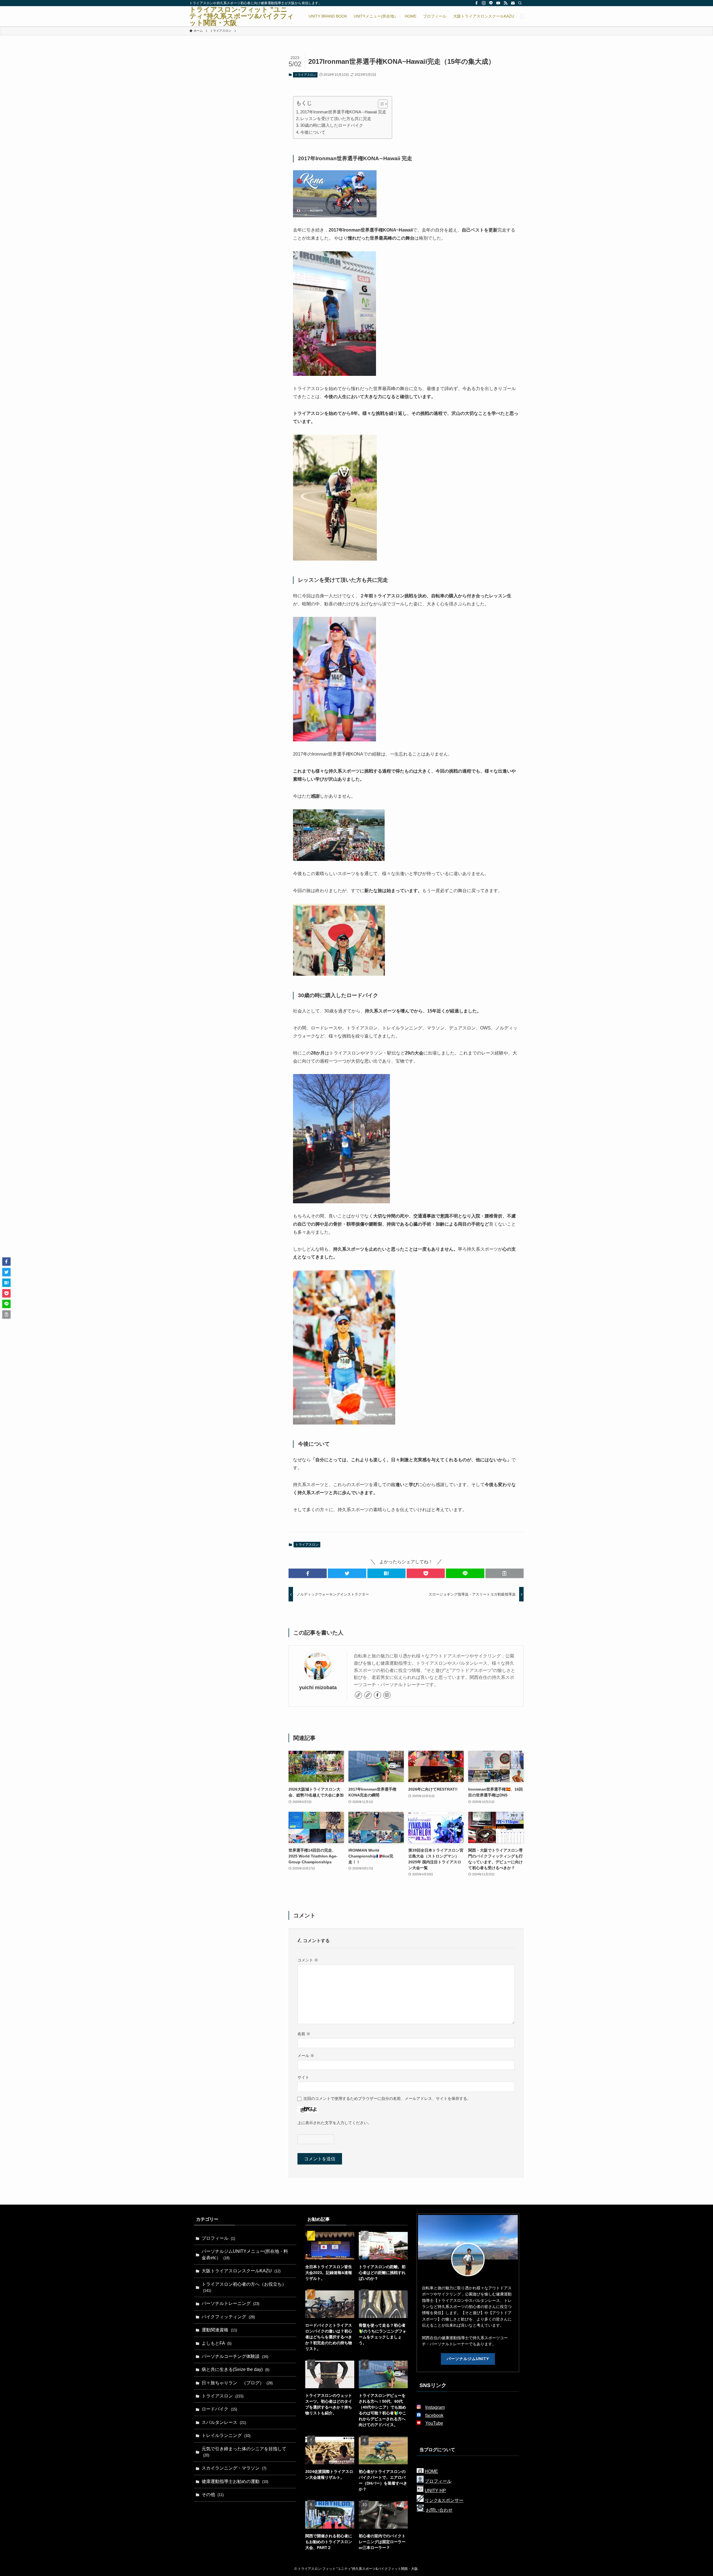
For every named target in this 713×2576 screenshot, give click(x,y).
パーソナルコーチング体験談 (235, 2356)
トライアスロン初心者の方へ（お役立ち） (244, 2287)
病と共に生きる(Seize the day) (235, 2369)
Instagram (435, 2407)
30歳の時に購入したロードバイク (332, 125)
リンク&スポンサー (444, 2500)
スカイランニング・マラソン (234, 2468)
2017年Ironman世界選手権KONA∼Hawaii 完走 (343, 112)
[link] (358, 1695)
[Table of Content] (383, 104)
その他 (213, 2495)
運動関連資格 (219, 2330)
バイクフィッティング (228, 2317)
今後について (313, 132)
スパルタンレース (224, 2422)
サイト (303, 2077)
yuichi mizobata (318, 1688)
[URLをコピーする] (505, 1573)
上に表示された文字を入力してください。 (334, 2123)
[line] (491, 3)
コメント (308, 1960)
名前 (304, 2034)
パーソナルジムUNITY (468, 2359)
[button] (308, 1573)
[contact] (513, 3)
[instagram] (484, 3)
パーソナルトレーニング (230, 2303)
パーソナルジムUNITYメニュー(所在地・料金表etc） (245, 2254)
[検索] (520, 3)
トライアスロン (305, 75)
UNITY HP (435, 2491)
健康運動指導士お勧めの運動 (235, 2481)
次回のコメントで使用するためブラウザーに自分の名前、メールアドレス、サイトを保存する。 (387, 2098)
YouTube (434, 2423)
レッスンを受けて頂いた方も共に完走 (336, 119)
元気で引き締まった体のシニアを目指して (244, 2452)
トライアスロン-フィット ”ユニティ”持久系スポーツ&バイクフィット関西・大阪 (242, 16)
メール (306, 2056)
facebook (434, 2415)
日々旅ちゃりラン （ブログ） (237, 2383)
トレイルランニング (226, 2435)
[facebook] (477, 3)
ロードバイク (219, 2409)
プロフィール (218, 2238)
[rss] (506, 3)
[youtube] (498, 3)
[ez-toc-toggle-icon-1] (380, 104)
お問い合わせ (439, 2510)
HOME (431, 2471)
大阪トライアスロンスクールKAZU (241, 2271)
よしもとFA (217, 2343)
